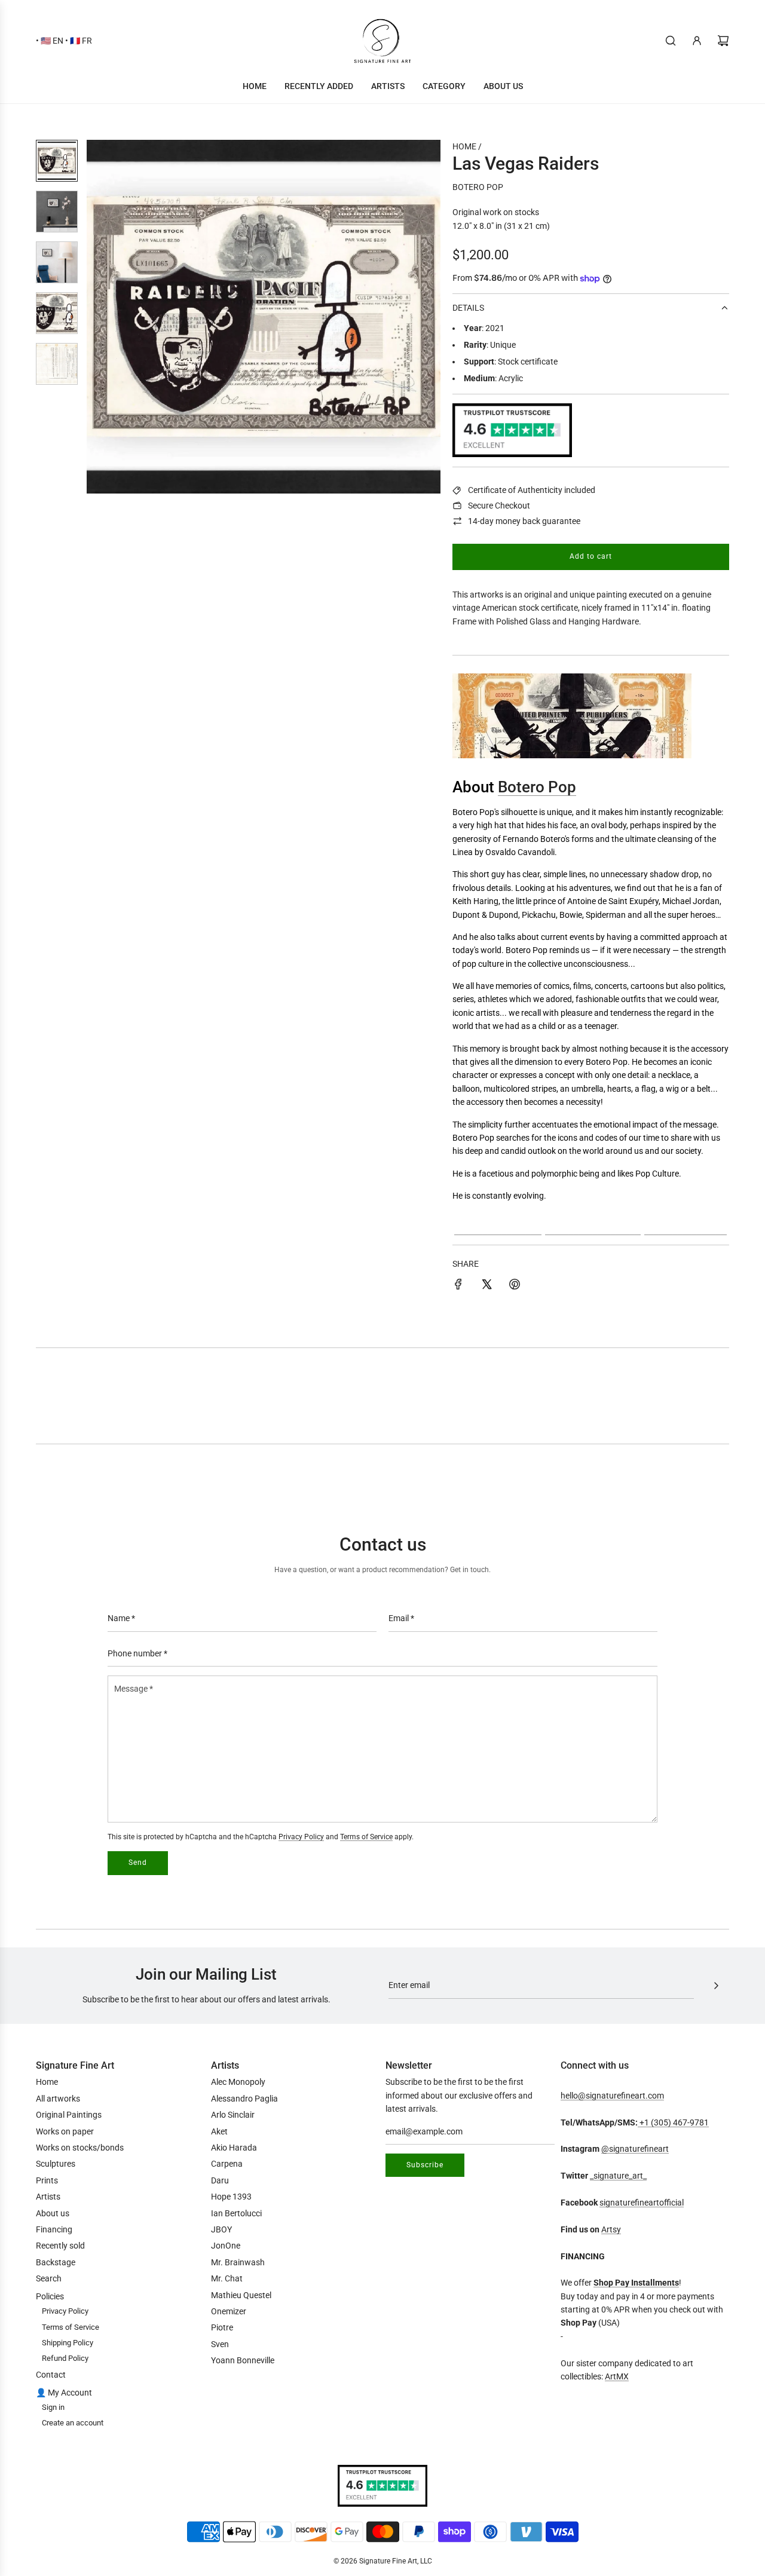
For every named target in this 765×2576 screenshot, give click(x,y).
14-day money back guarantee (524, 521)
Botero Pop (478, 187)
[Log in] (697, 41)
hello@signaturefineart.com (612, 2096)
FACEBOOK (686, 1225)
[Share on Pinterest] (515, 1286)
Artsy (611, 2229)
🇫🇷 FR (81, 41)
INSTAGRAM (498, 1225)
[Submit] (716, 1986)
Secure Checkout (499, 506)
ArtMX (617, 2376)
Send (138, 1863)
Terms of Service (366, 1837)
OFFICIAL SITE (593, 1225)
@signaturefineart (635, 2149)
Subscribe (425, 2165)
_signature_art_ (618, 2176)
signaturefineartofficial (642, 2203)
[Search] (671, 41)
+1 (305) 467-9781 (673, 2122)
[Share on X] (486, 1286)
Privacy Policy (301, 1837)
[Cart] (723, 41)
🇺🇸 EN (52, 41)
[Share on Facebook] (458, 1286)
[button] (102, 317)
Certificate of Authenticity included (532, 490)
